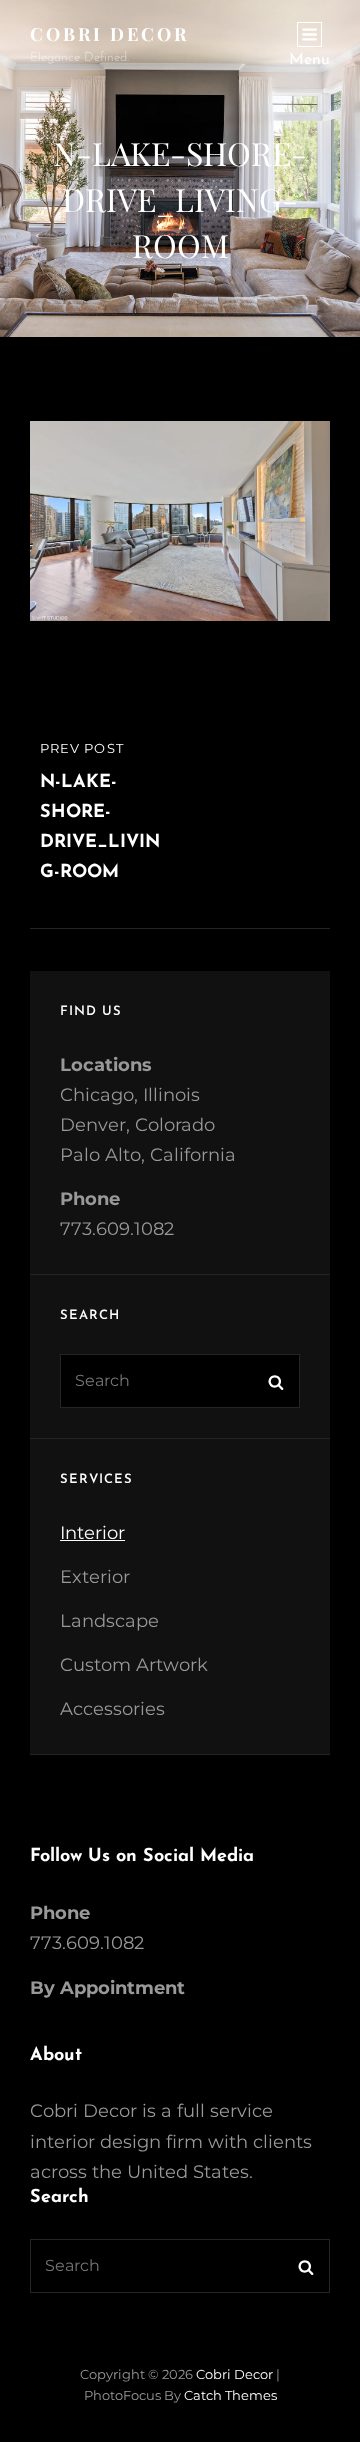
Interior (92, 1533)
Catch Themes (230, 2395)
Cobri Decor (109, 34)
